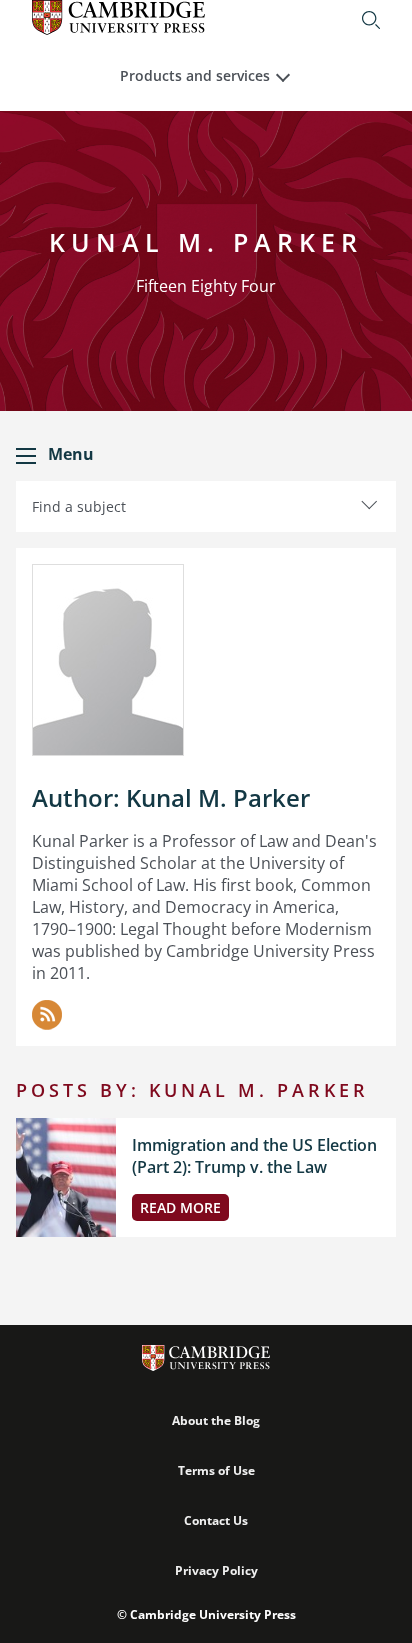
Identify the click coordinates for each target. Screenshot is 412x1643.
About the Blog (216, 1420)
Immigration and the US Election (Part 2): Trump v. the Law (254, 1156)
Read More (180, 1207)
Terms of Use (216, 1470)
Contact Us (216, 1520)
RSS (47, 1015)
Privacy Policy (216, 1570)
